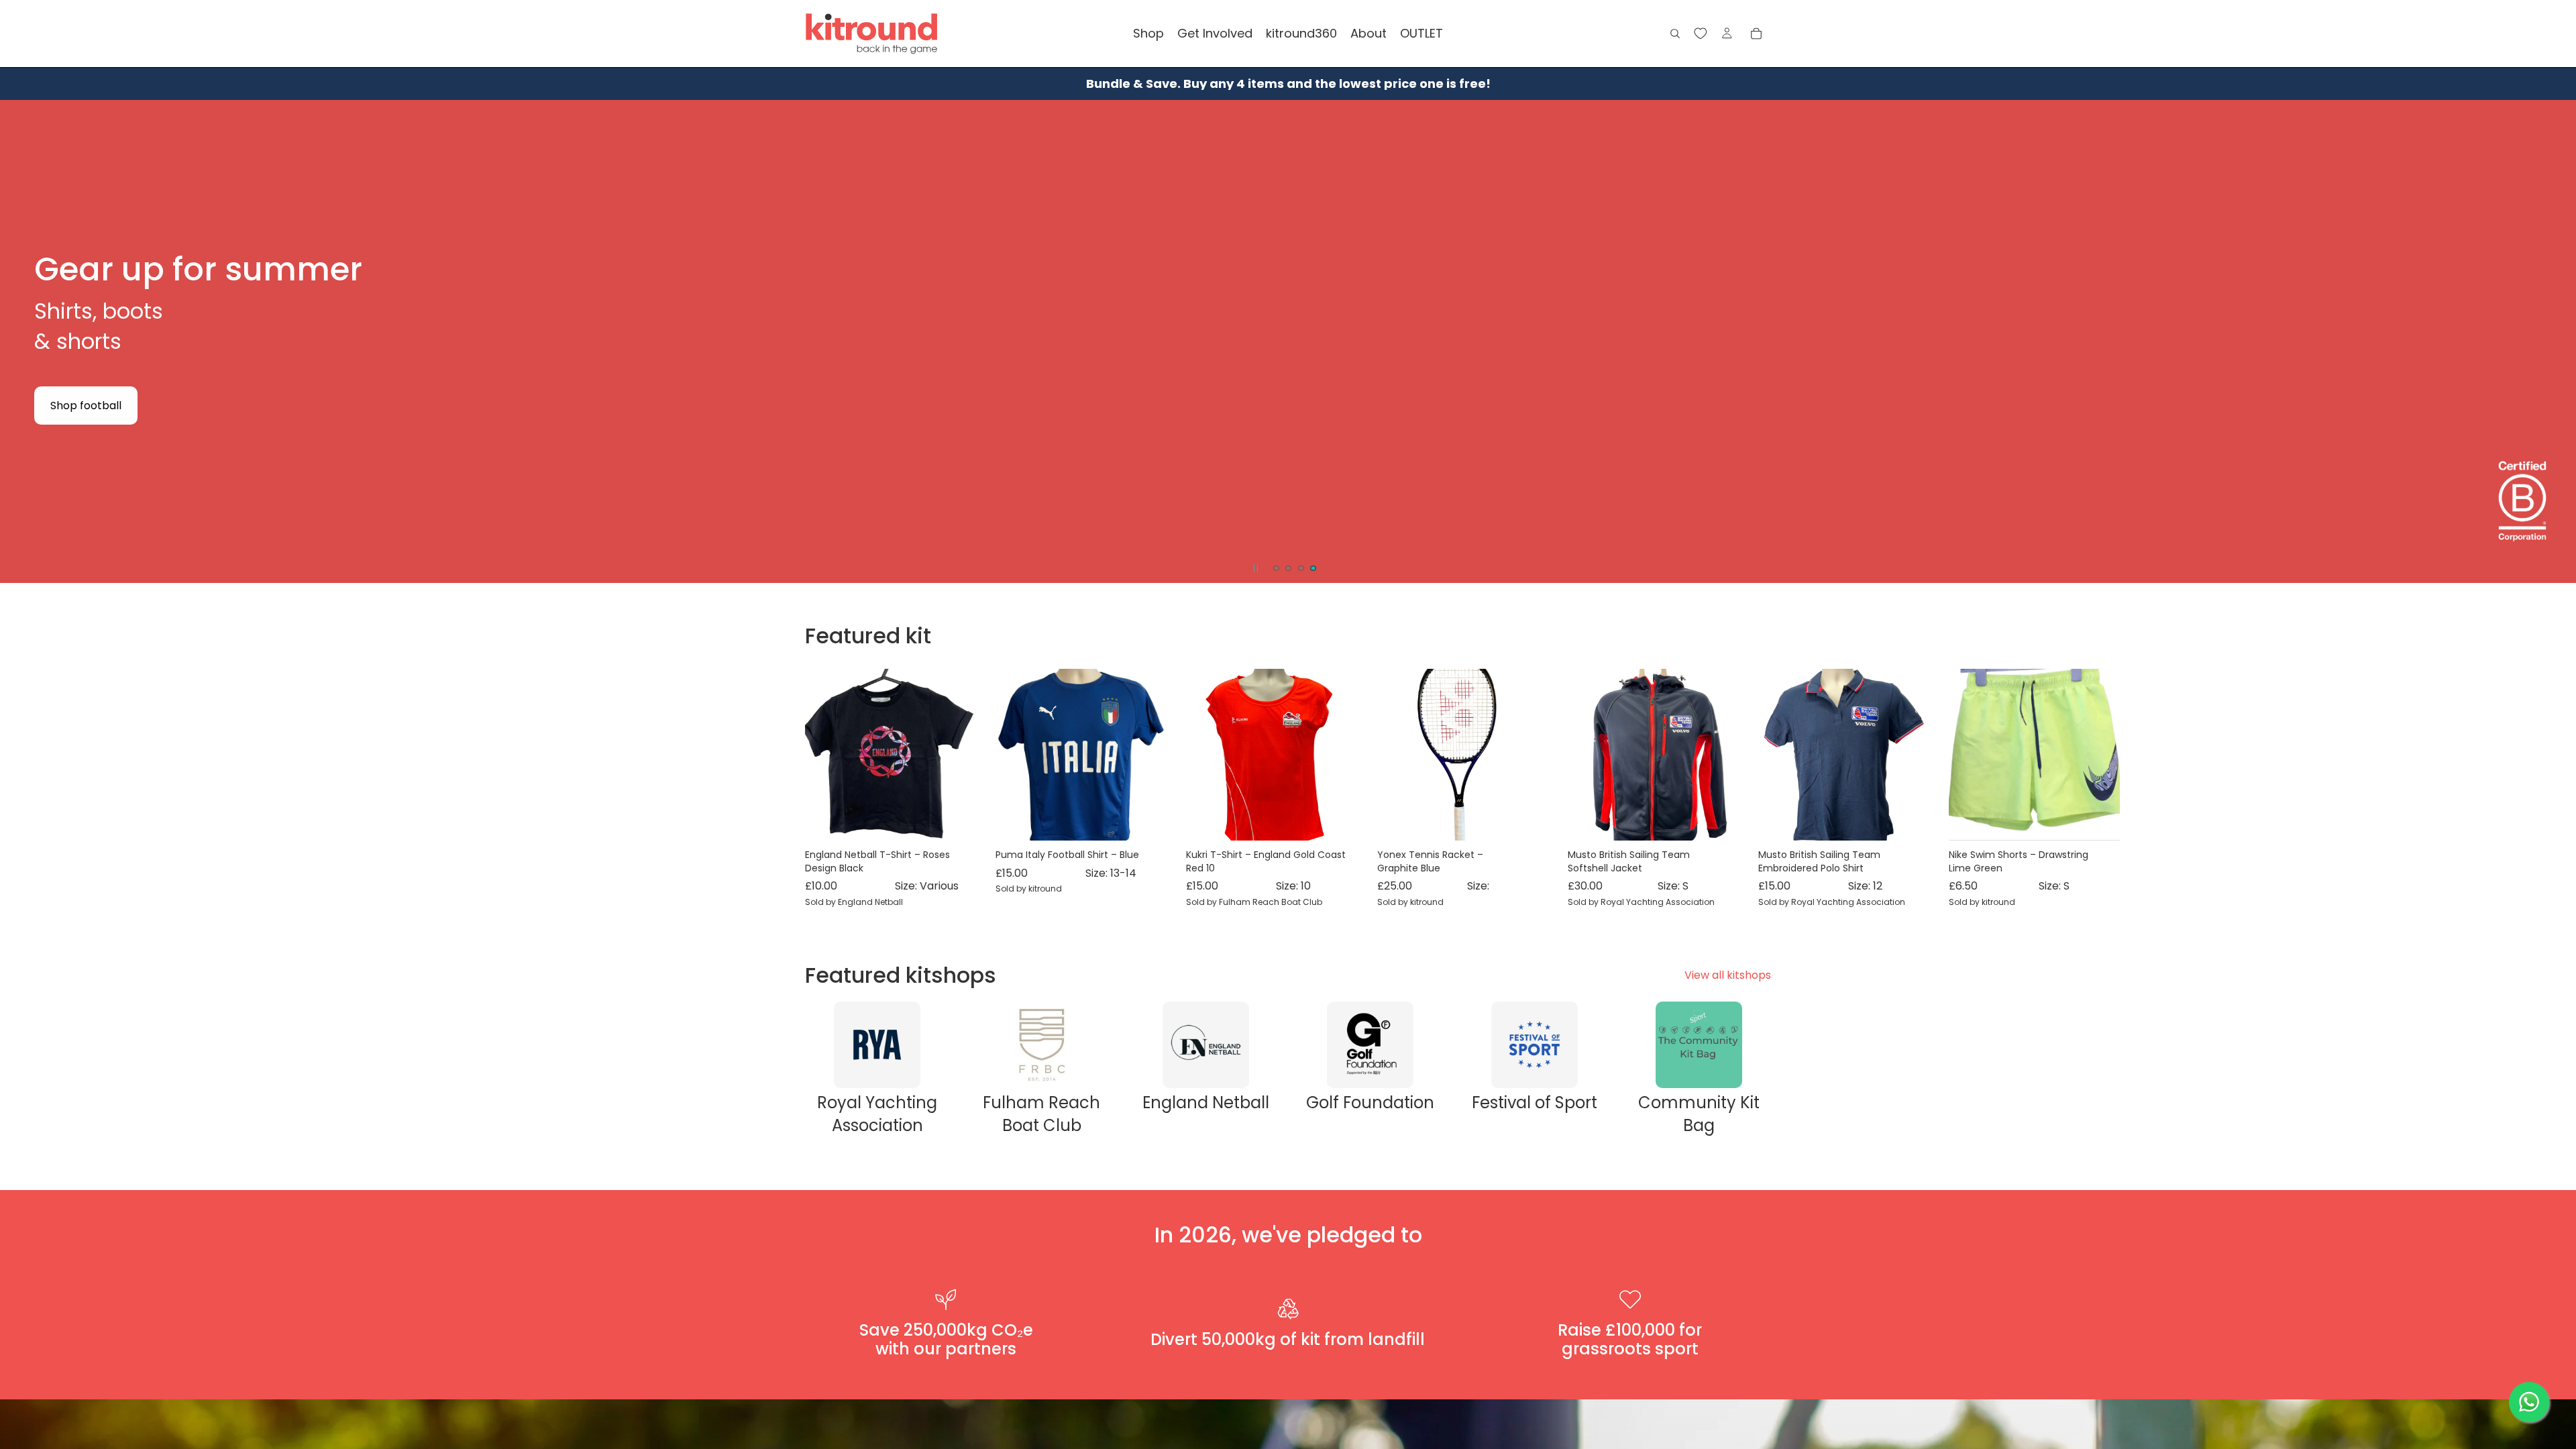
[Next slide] (2555, 341)
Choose (967, 820)
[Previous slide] (21, 341)
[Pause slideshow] (1256, 568)
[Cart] (1756, 34)
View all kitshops (1728, 975)
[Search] (1675, 34)
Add (1158, 820)
